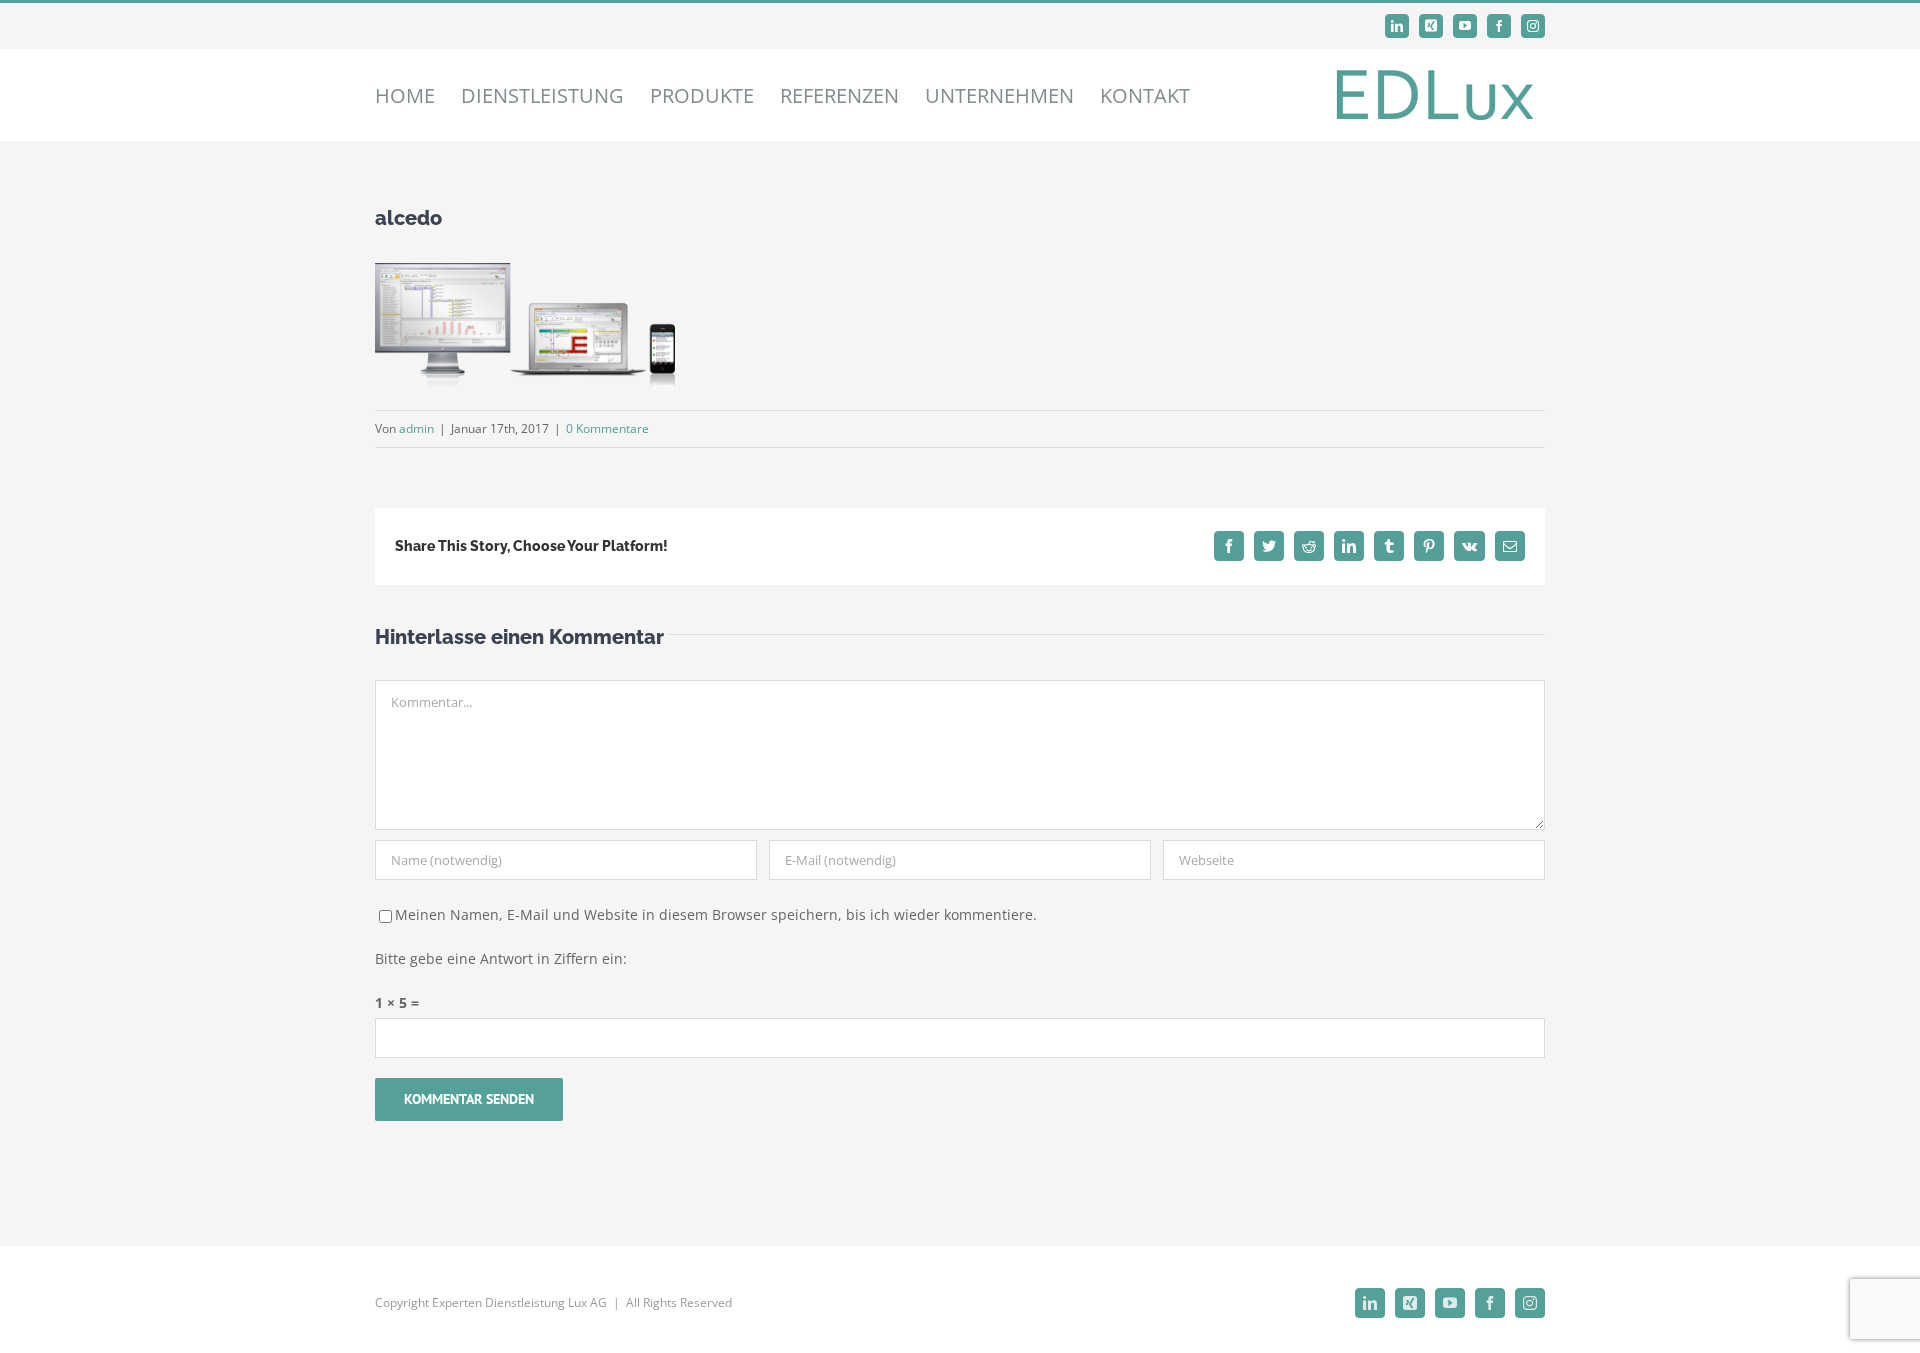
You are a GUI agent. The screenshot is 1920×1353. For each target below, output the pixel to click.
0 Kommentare (607, 428)
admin (416, 428)
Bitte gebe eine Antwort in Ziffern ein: (501, 958)
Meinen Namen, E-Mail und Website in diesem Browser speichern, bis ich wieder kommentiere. (716, 914)
